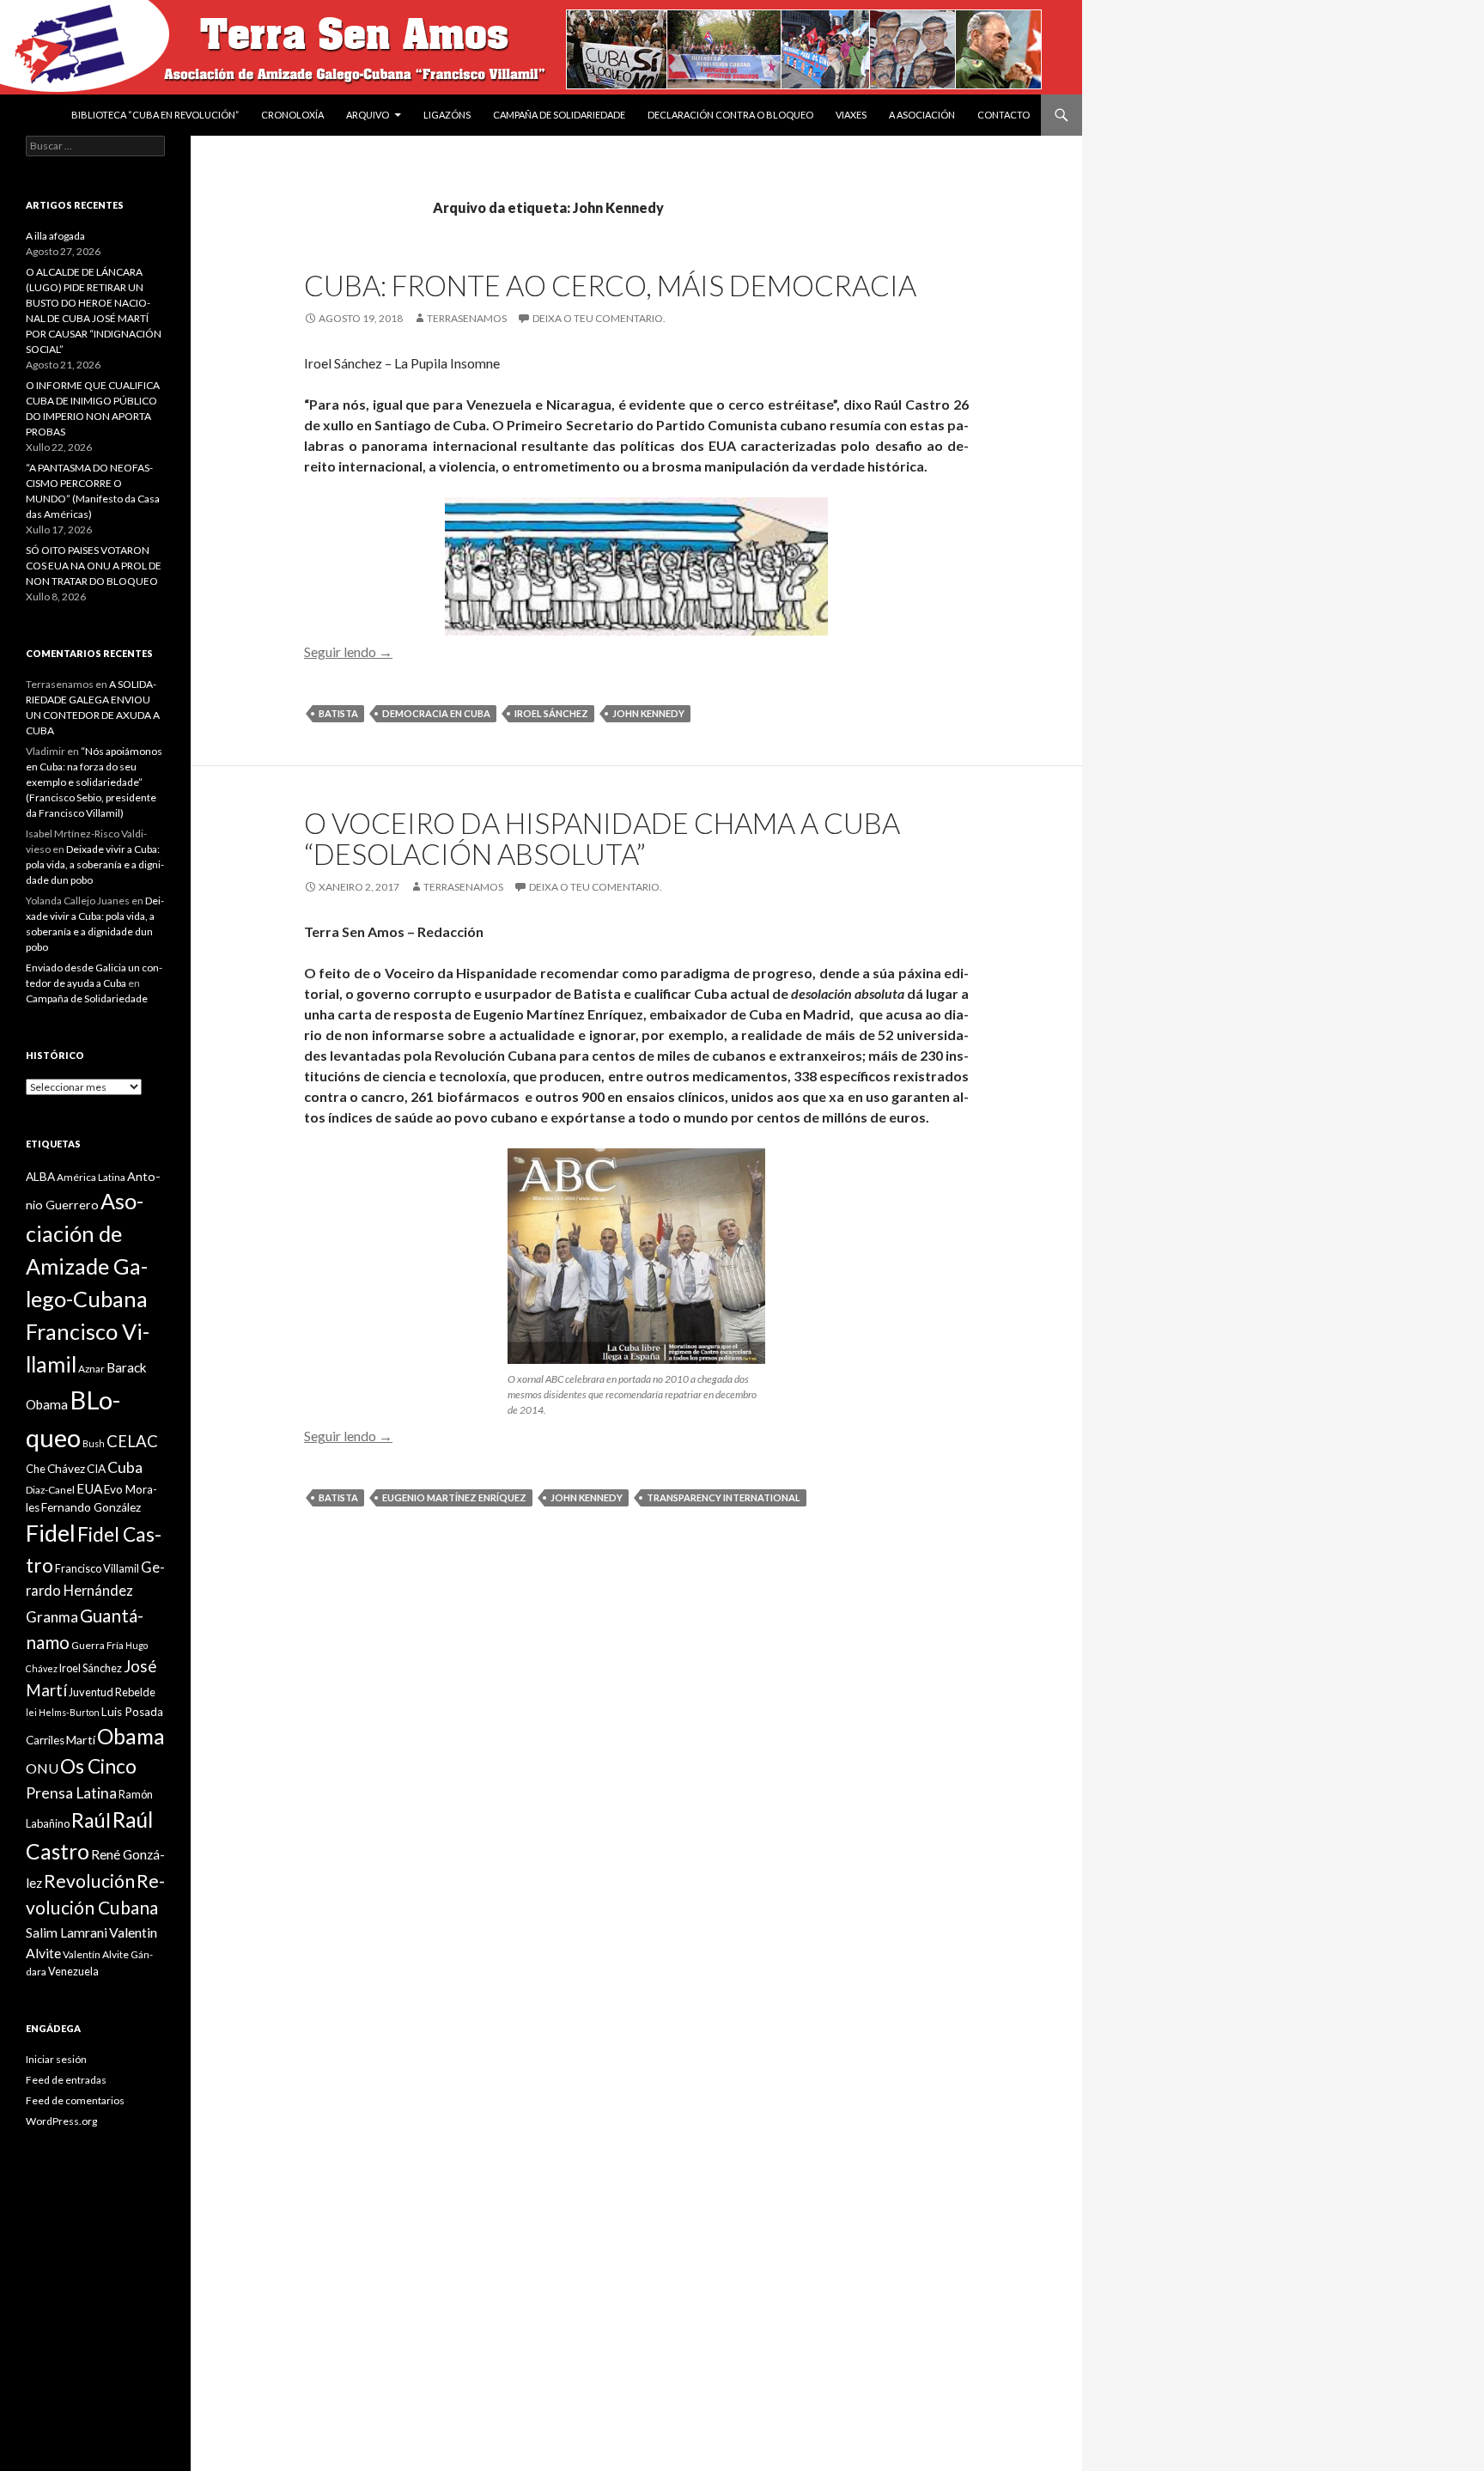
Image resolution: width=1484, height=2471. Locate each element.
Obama (131, 1736)
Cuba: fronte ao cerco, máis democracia (610, 285)
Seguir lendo (348, 651)
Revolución (89, 1881)
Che (36, 1469)
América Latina (91, 1177)
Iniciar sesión (56, 2059)
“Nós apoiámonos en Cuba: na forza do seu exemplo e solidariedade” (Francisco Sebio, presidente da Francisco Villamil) (94, 782)
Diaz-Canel (50, 1490)
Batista (338, 713)
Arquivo (368, 115)
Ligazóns (447, 115)
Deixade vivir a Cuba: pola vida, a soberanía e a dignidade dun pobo (95, 864)
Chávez (66, 1469)
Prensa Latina (71, 1793)
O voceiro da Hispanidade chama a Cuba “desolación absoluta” (602, 838)
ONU (42, 1768)
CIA (96, 1469)
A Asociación (922, 115)
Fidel (51, 1533)
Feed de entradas (66, 2080)
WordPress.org (61, 2121)
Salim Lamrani (67, 1932)
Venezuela (73, 1971)
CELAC (132, 1441)
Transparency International (724, 1497)
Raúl (91, 1820)
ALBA (40, 1177)
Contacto (1004, 115)
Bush (94, 1443)
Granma (52, 1617)
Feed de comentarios (75, 2100)
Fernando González (91, 1507)
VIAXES (851, 115)
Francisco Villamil (97, 1568)
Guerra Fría (97, 1645)
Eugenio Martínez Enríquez (454, 1497)
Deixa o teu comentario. (599, 318)
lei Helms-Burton (63, 1712)
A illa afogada (55, 236)
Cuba (125, 1467)
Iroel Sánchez (551, 713)
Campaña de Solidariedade (559, 115)
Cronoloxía (292, 115)
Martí (81, 1740)
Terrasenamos (467, 318)
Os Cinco (98, 1766)
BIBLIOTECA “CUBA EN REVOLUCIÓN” (155, 115)
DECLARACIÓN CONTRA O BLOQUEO (730, 115)
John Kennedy (648, 713)
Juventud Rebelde (112, 1692)
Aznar (91, 1369)
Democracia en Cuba (436, 713)
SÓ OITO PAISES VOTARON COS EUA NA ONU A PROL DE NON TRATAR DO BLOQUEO (94, 566)
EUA (89, 1488)
